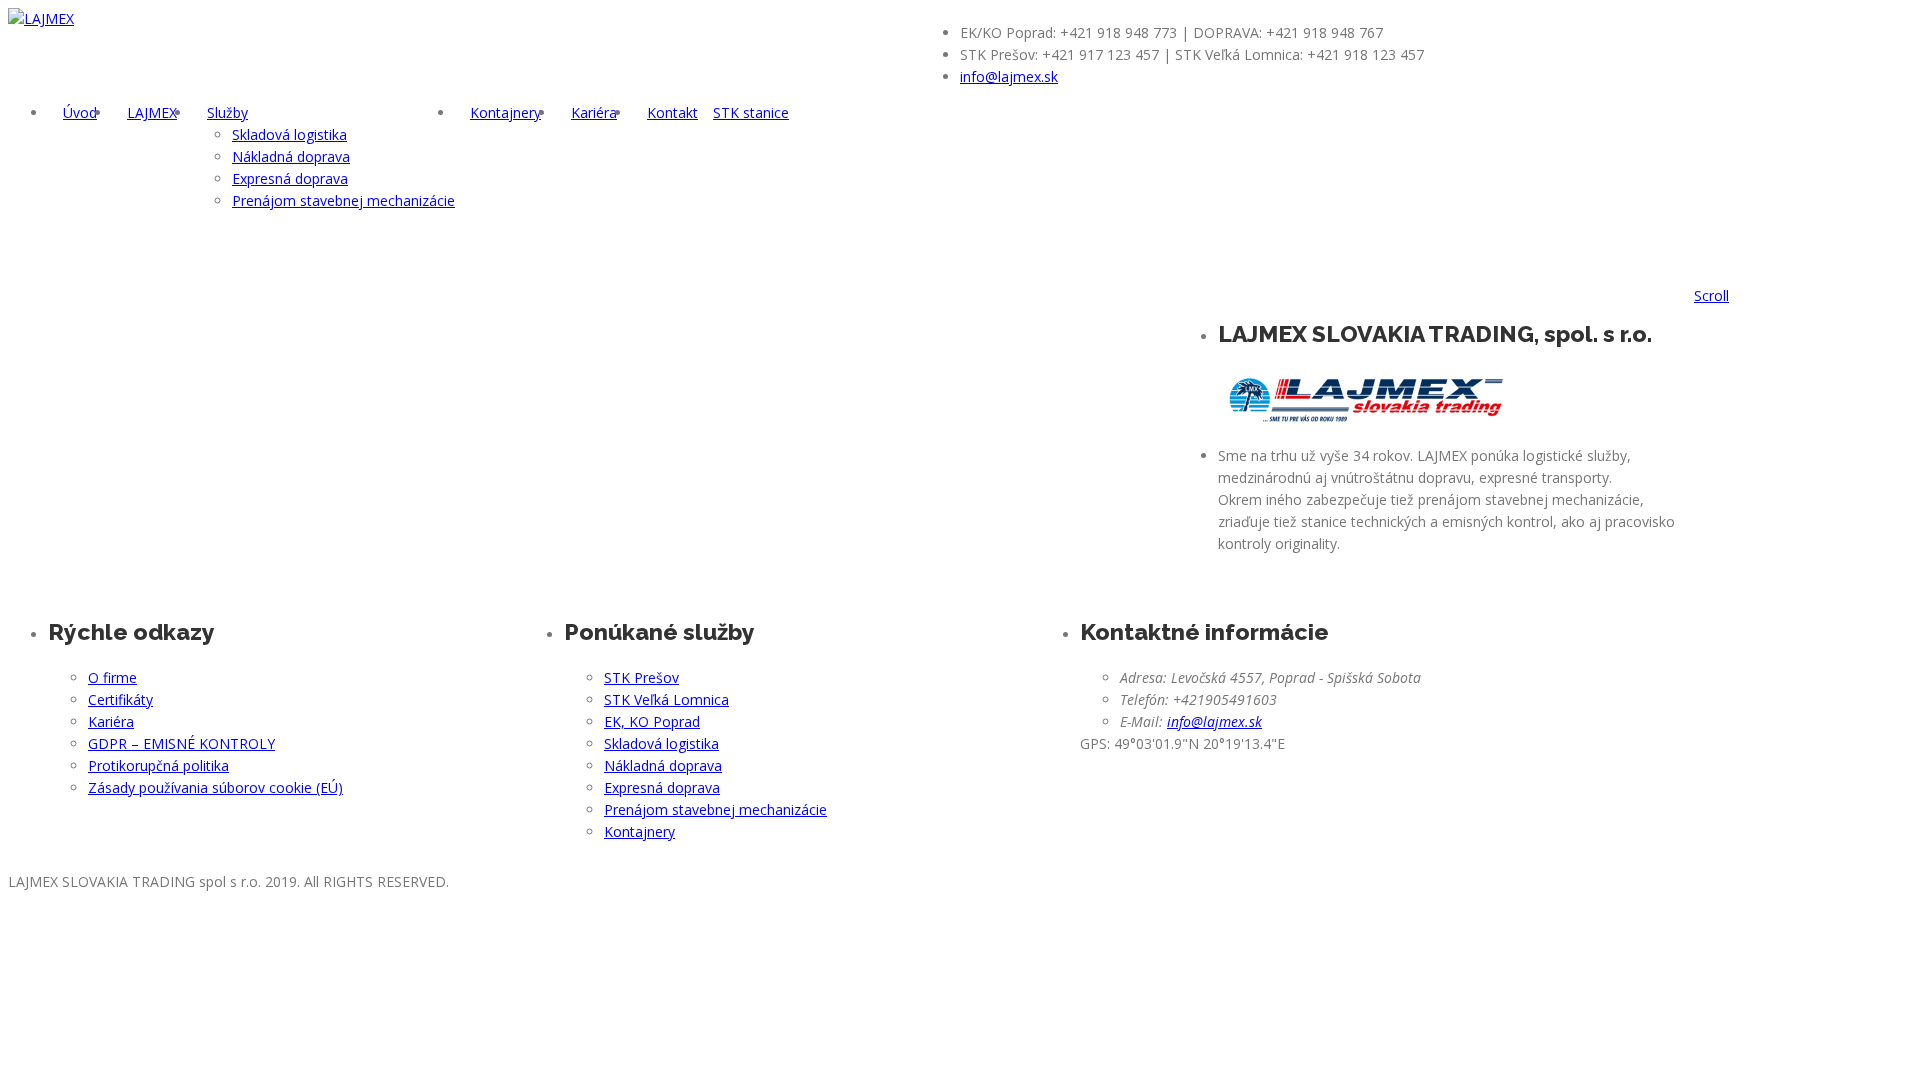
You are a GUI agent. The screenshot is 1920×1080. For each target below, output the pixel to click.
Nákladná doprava (291, 156)
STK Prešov (641, 677)
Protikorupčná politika (158, 765)
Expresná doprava (290, 178)
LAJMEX (152, 112)
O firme (112, 677)
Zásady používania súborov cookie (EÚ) (215, 787)
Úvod (80, 112)
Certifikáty (120, 699)
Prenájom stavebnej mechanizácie (343, 200)
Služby (227, 112)
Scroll (1711, 295)
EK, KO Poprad (652, 721)
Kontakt (672, 112)
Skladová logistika (289, 134)
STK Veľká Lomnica (666, 699)
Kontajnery (505, 112)
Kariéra (594, 112)
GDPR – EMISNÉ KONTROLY (181, 743)
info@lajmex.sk (1009, 76)
